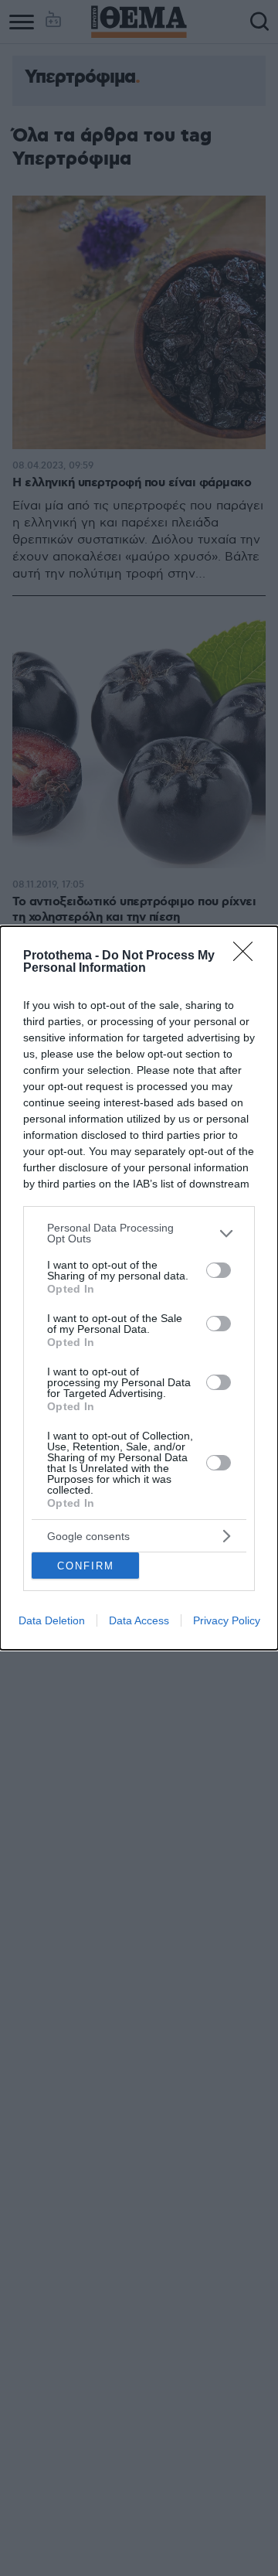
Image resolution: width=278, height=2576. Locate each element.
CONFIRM (86, 1566)
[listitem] (139, 1233)
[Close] (248, 956)
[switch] (219, 1270)
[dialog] (139, 1288)
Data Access (139, 1620)
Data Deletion (52, 1620)
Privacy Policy (227, 1620)
